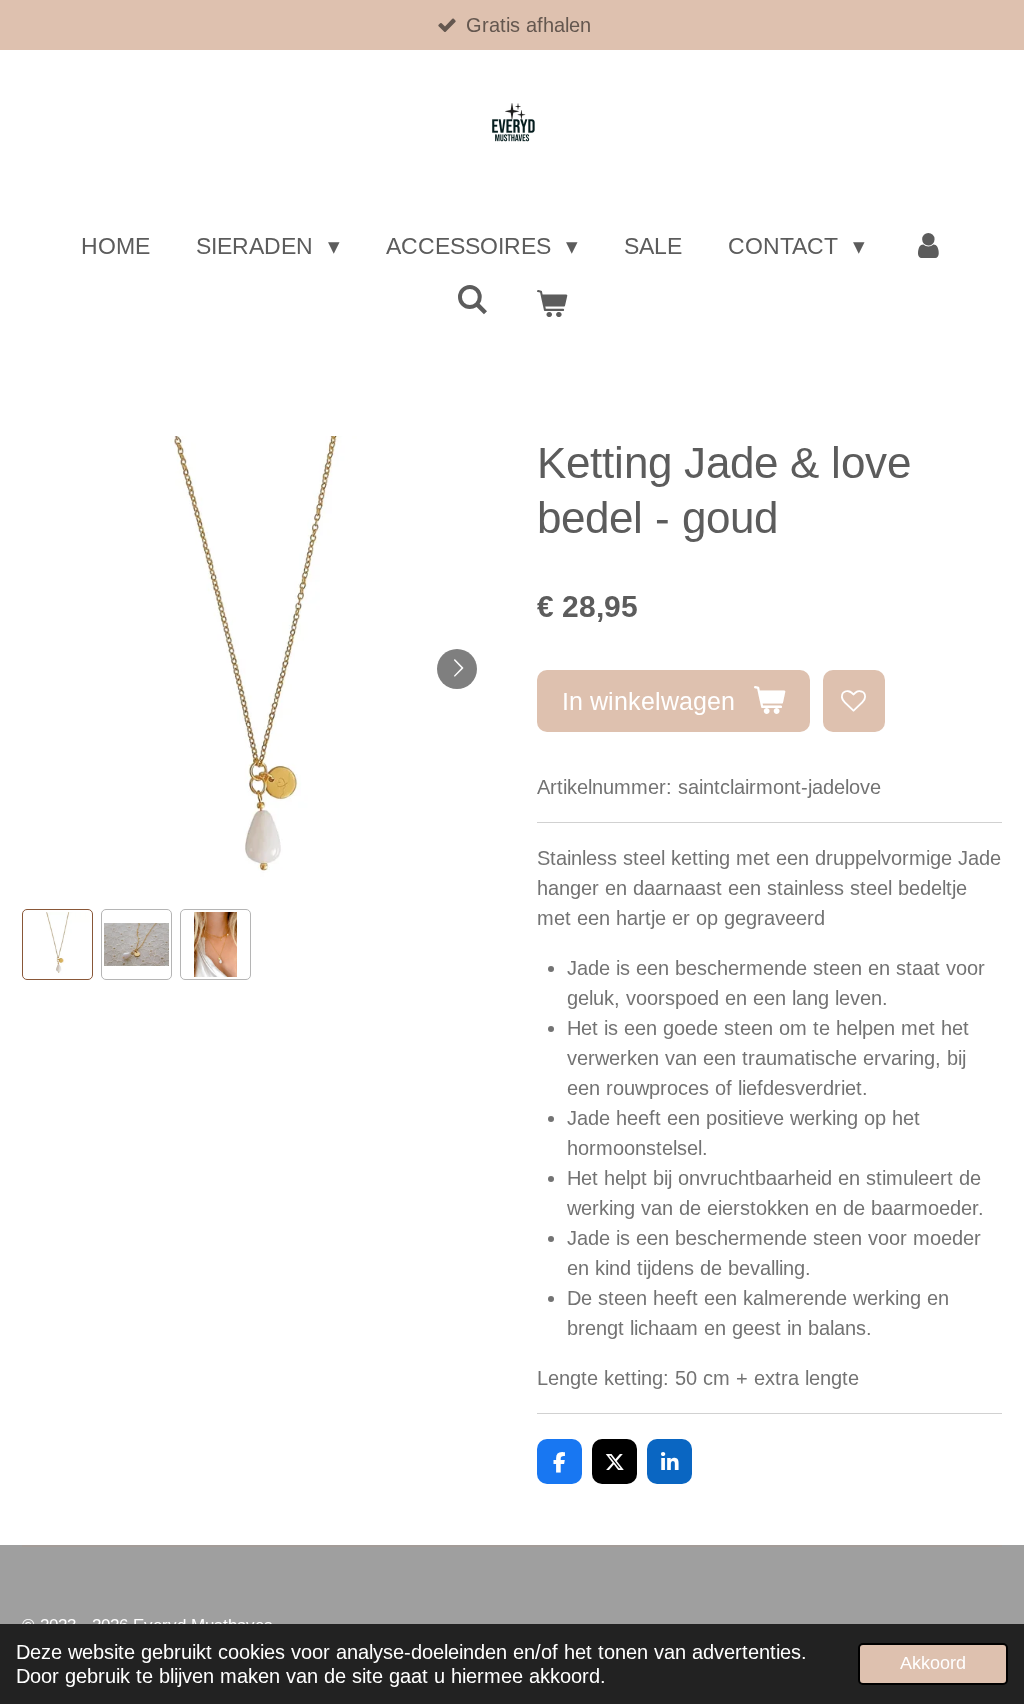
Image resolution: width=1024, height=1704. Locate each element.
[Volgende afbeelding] (457, 669)
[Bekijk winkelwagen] (551, 304)
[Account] (927, 246)
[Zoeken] (473, 300)
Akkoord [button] (933, 1663)
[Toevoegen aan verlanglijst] (854, 701)
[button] (57, 944)
